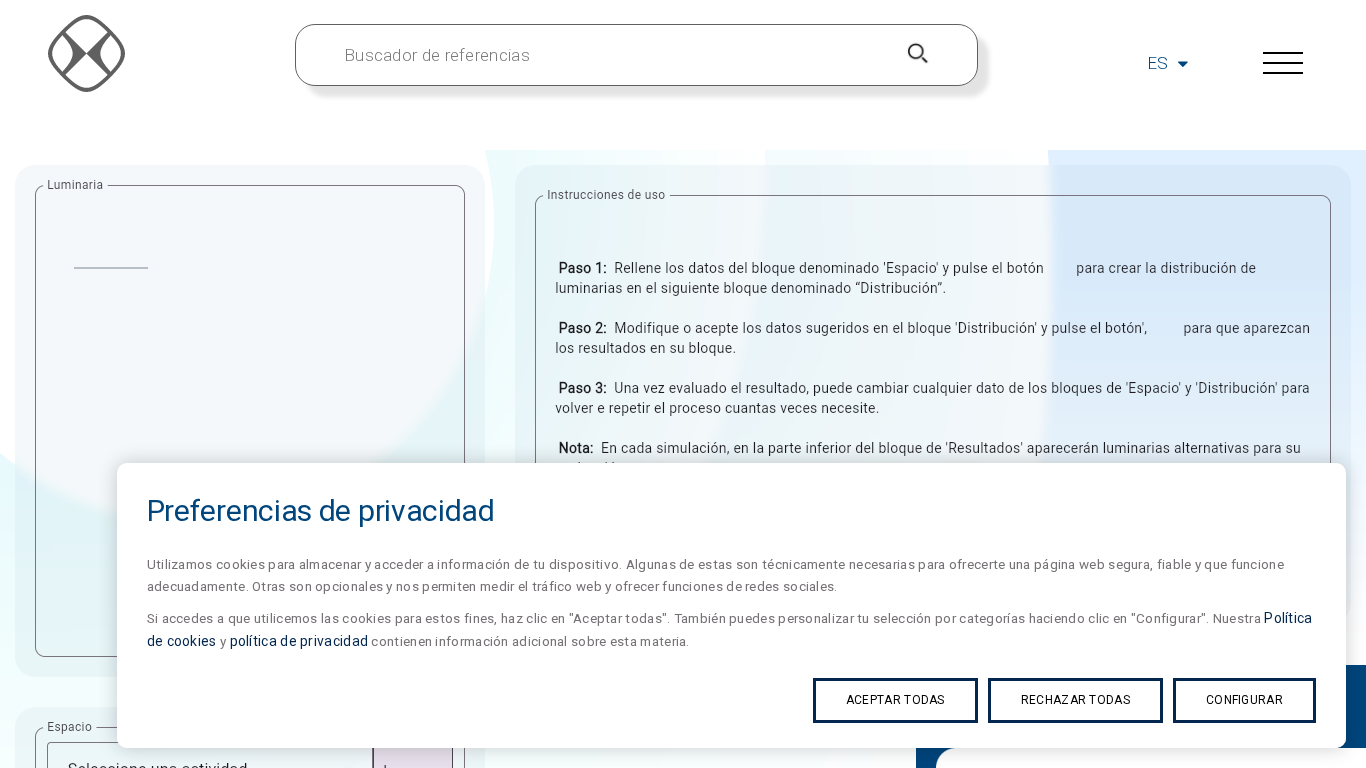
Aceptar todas (895, 700)
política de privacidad (299, 641)
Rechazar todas (1075, 700)
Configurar (1244, 700)
